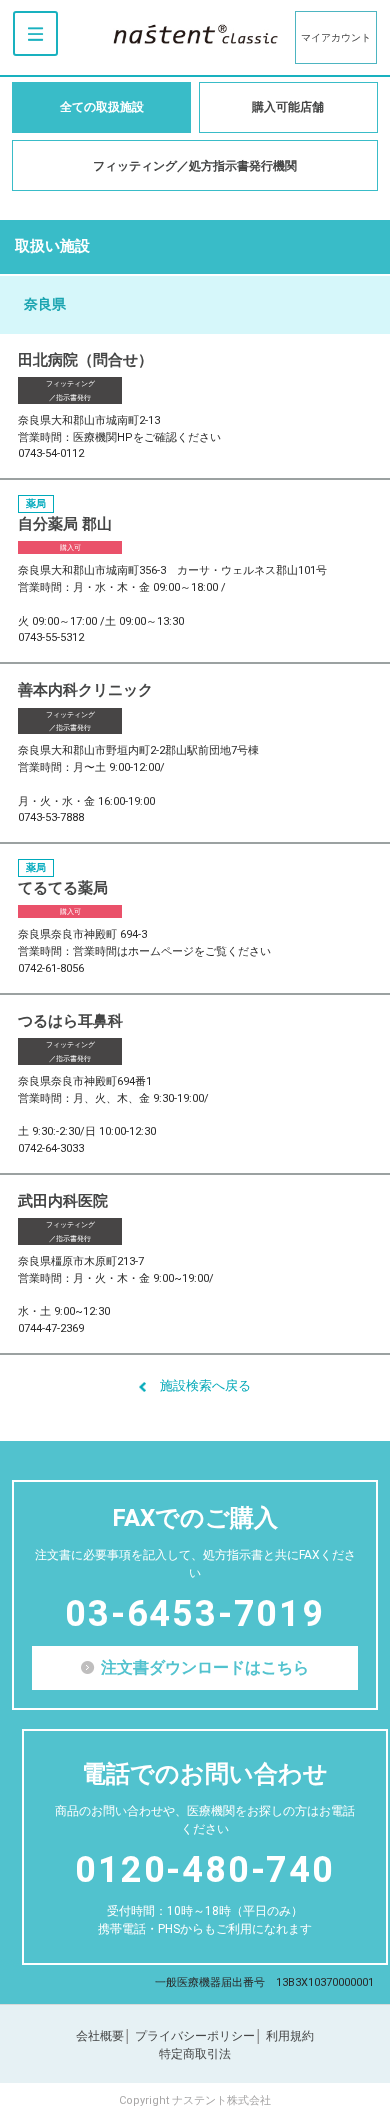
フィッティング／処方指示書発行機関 (195, 166)
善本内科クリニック (85, 690)
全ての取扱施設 (102, 107)
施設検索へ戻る (205, 1385)
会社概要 (100, 2036)
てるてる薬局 (63, 888)
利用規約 (290, 2036)
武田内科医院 (63, 1201)
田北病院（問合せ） (85, 360)
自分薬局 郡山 (65, 524)
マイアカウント (336, 37)
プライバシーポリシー (195, 2036)
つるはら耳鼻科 (70, 1021)
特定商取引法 (195, 2054)
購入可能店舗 (288, 107)
